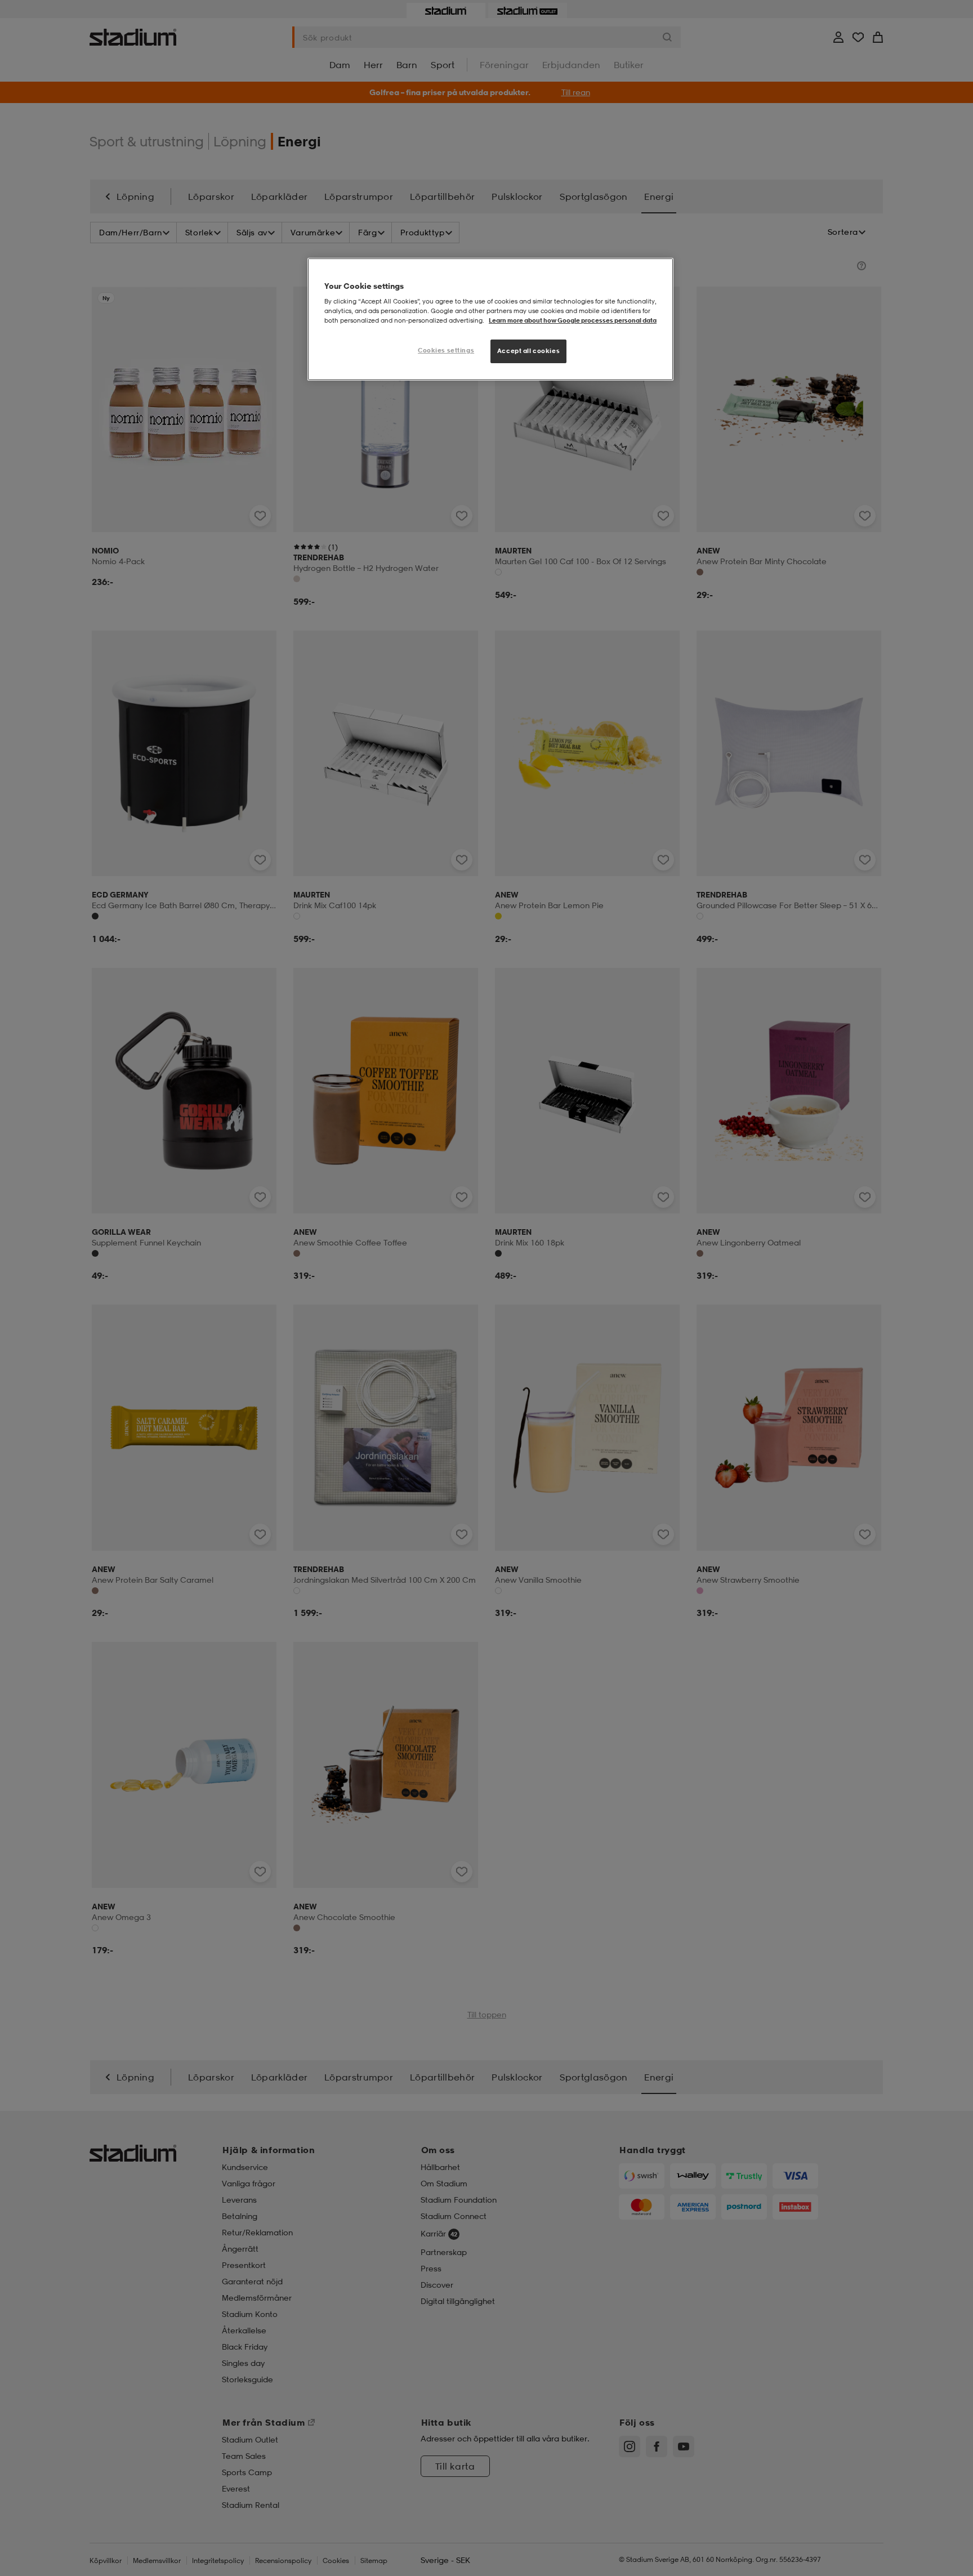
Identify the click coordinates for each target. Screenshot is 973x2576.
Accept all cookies (528, 351)
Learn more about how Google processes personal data (573, 320)
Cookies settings (446, 350)
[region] (490, 320)
